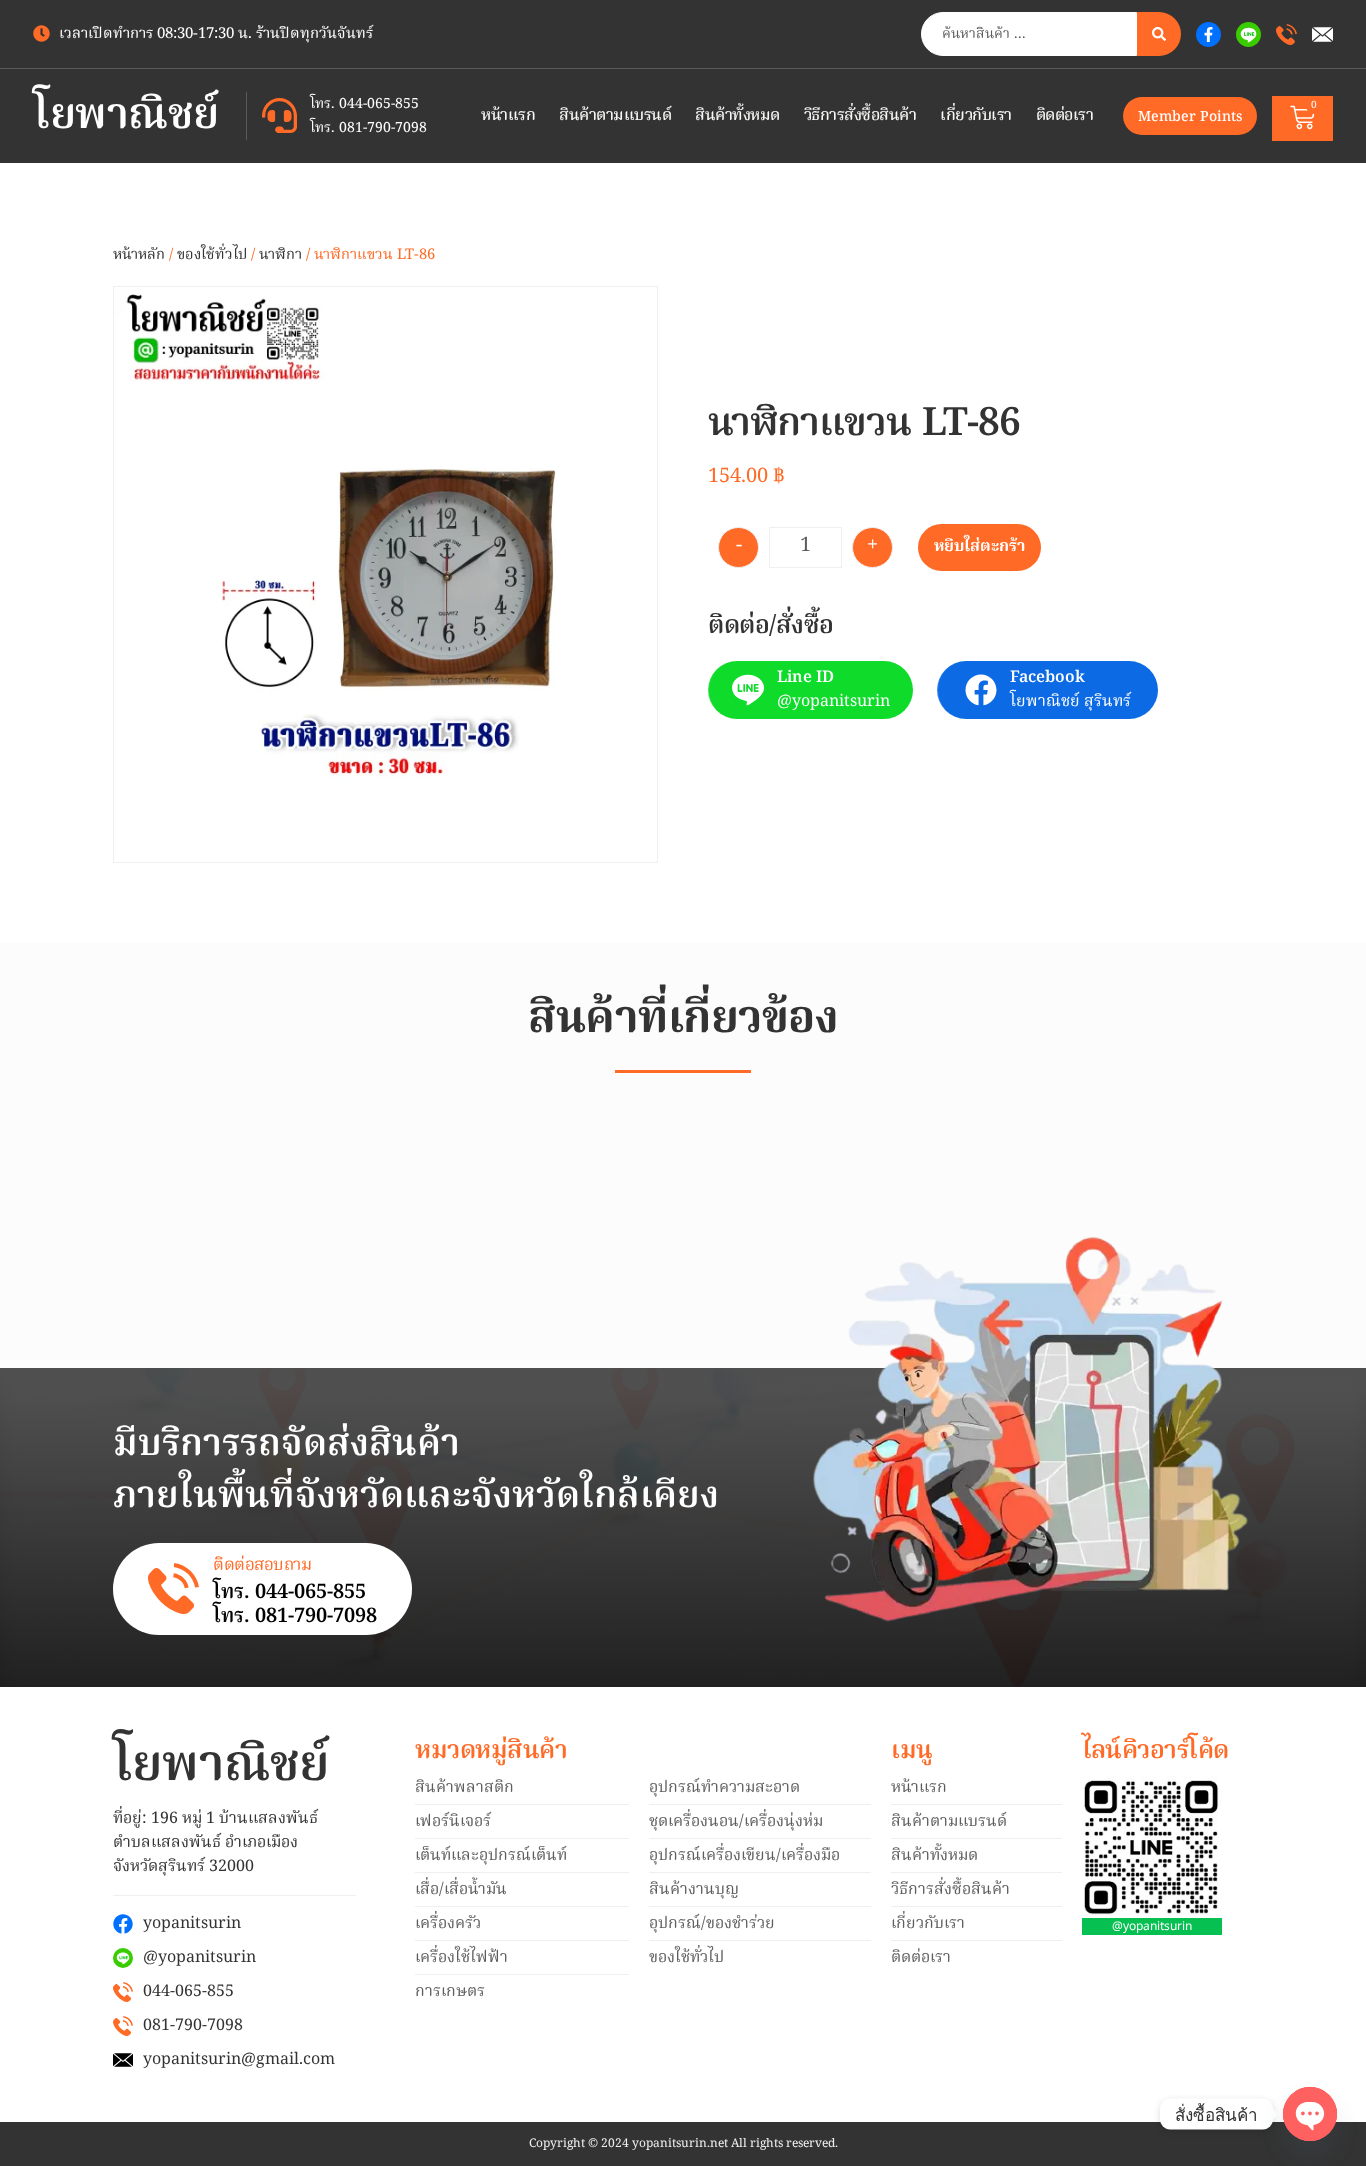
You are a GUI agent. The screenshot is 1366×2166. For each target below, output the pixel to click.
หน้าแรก (508, 116)
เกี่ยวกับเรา (976, 116)
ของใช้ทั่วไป (212, 255)
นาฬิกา (280, 255)
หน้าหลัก (139, 255)
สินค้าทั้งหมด (737, 116)
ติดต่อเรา (1065, 116)
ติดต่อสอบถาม (262, 1565)
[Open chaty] (1310, 2114)
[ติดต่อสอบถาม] (173, 1588)
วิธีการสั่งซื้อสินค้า (860, 116)
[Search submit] (1159, 34)
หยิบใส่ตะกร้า (979, 547)
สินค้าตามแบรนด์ (615, 116)
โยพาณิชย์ (126, 116)
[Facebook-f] (1208, 34)
